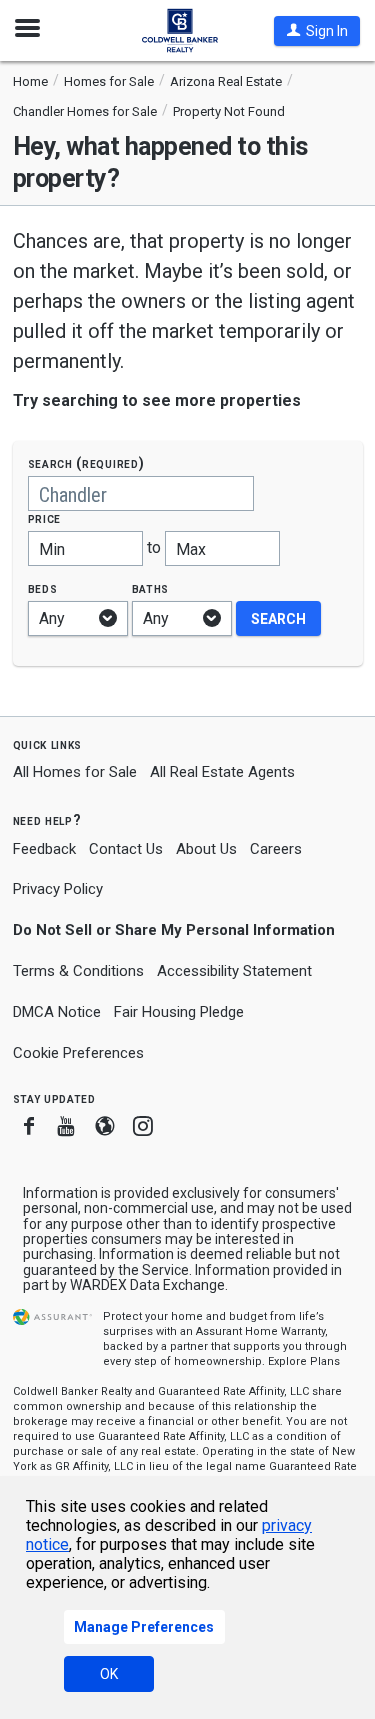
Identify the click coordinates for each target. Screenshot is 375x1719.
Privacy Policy (58, 889)
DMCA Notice (57, 1012)
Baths (151, 588)
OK (109, 1674)
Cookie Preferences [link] (78, 1053)
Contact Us (126, 849)
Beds (43, 588)
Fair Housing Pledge (179, 1012)
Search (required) (86, 463)
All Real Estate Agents (222, 772)
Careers (276, 849)
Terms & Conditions (78, 971)
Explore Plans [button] (304, 1361)
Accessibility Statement (234, 971)
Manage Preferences (144, 1627)
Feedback (44, 849)
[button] (317, 31)
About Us (206, 849)
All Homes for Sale (75, 772)
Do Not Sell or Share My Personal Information (174, 930)
